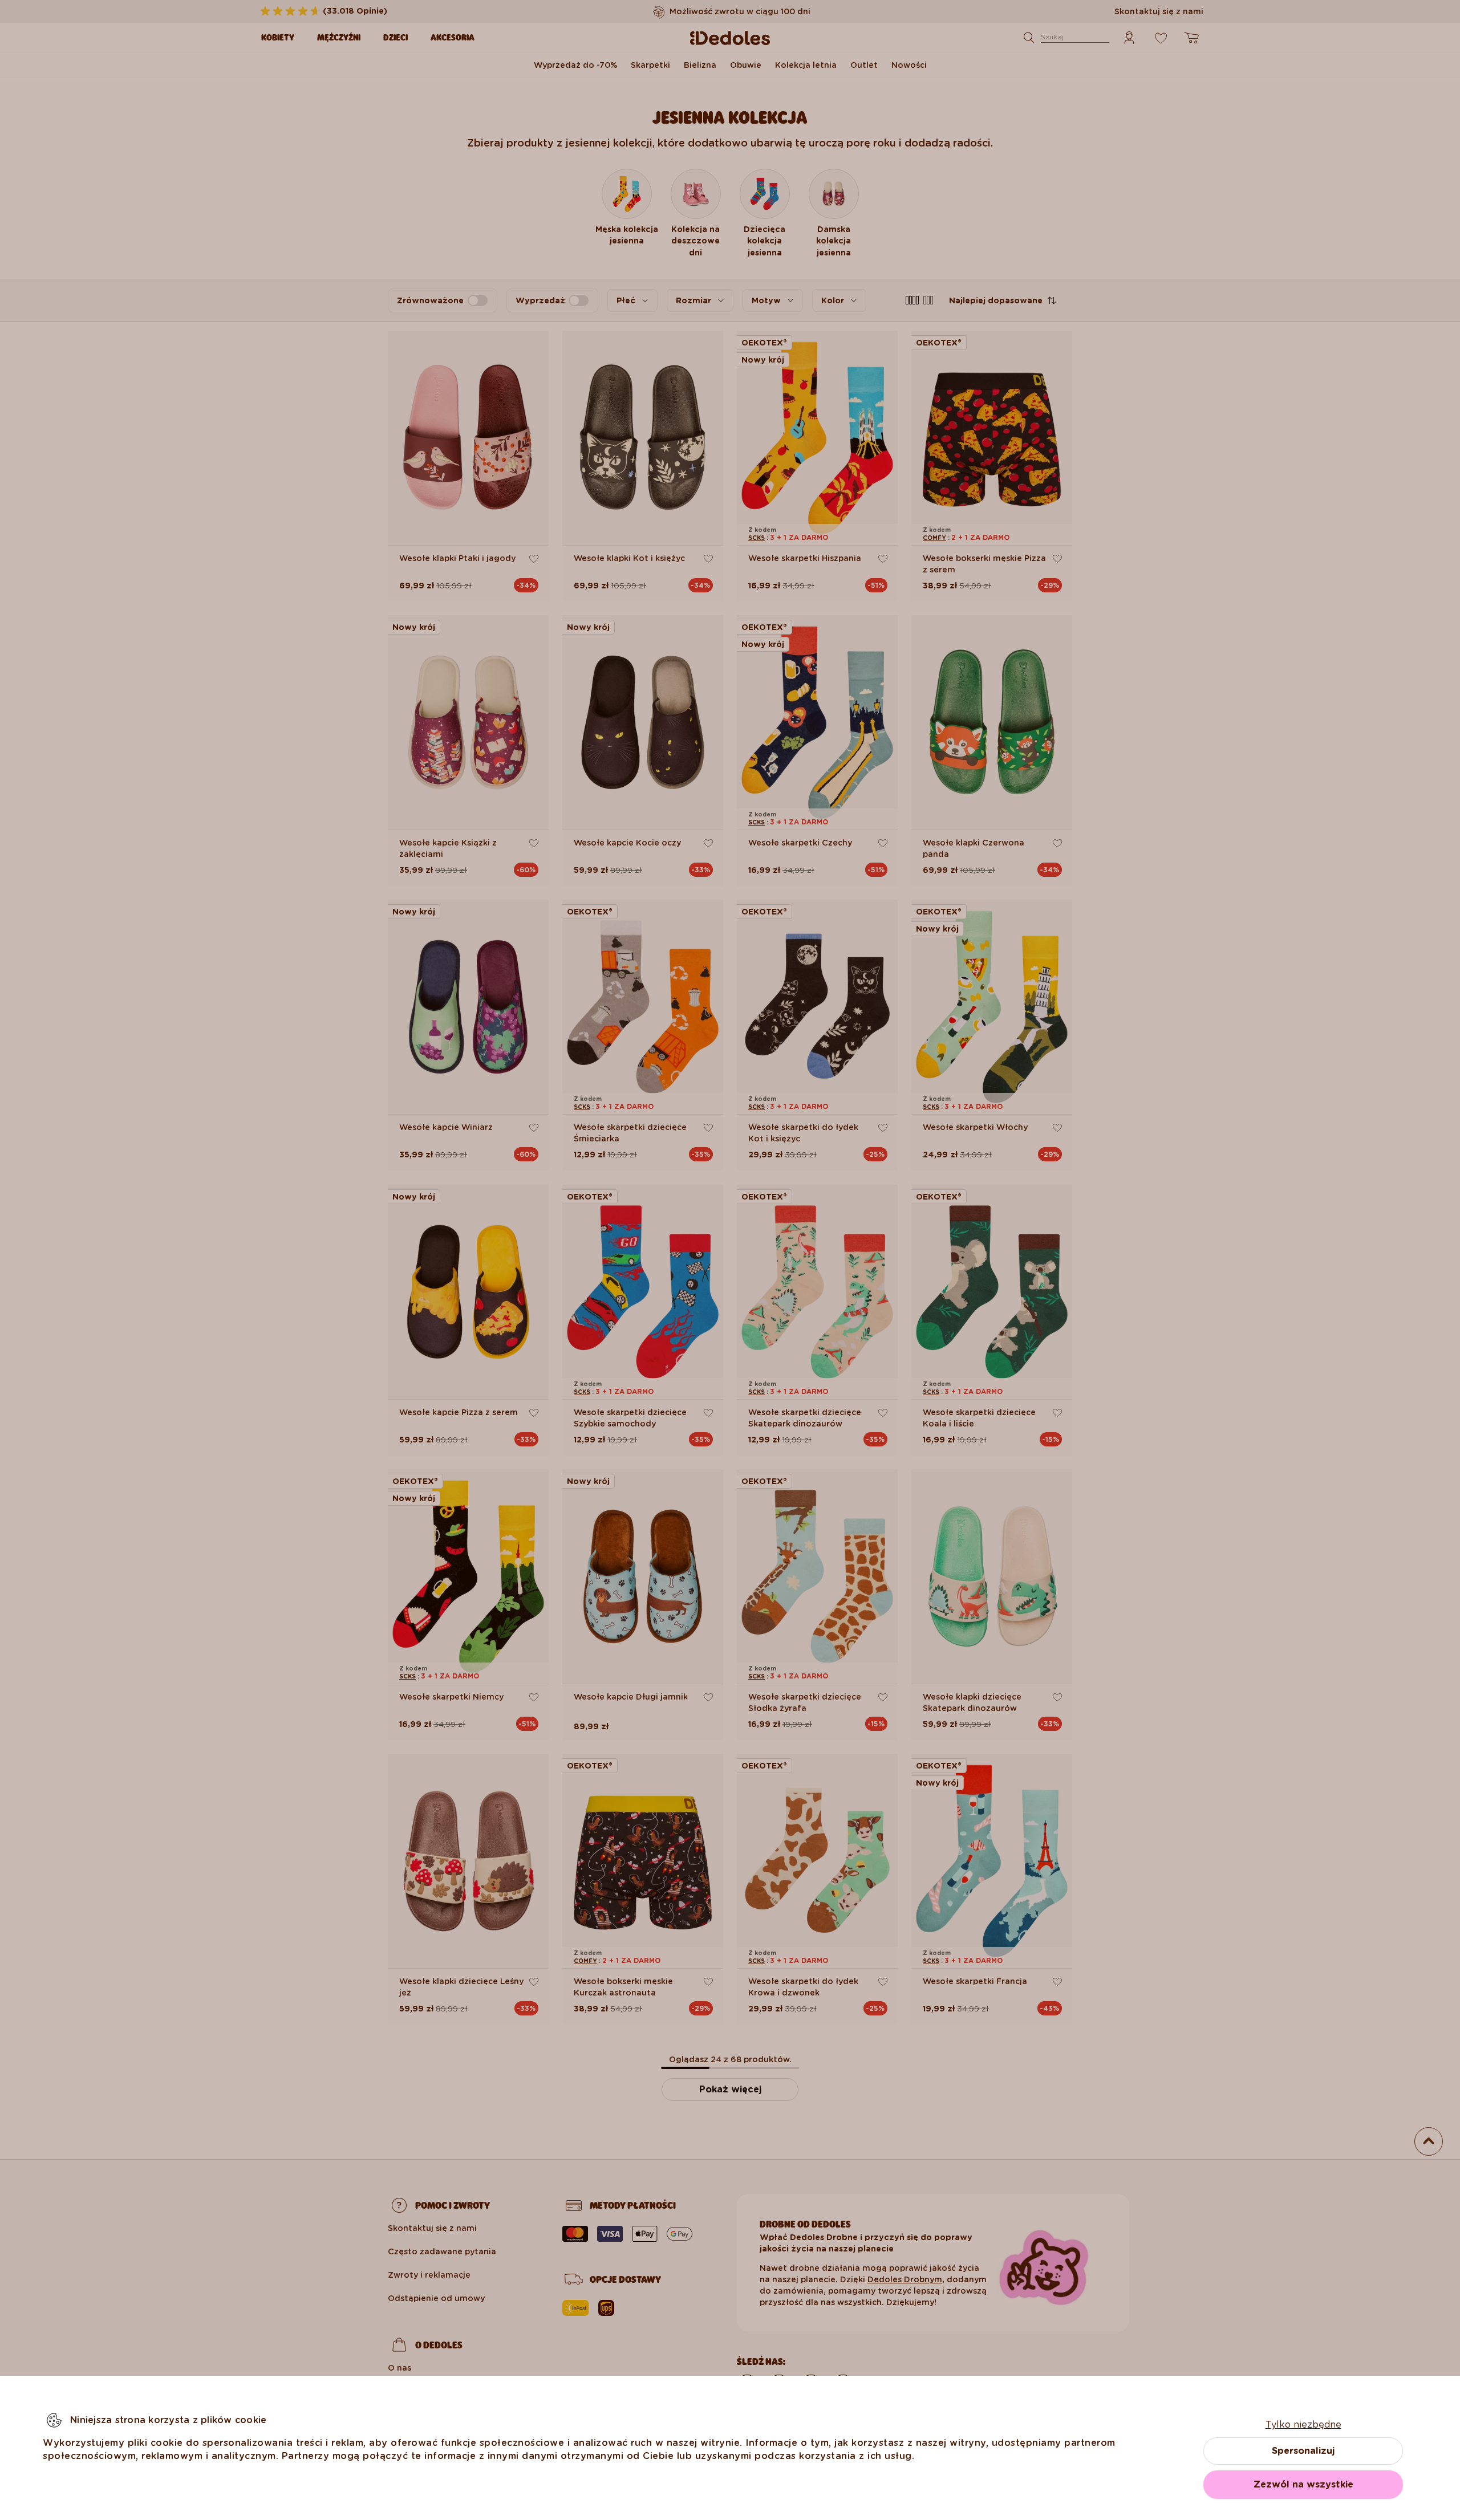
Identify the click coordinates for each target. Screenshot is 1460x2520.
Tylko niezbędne (1303, 2425)
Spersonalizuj (1303, 2451)
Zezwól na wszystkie (1303, 2484)
